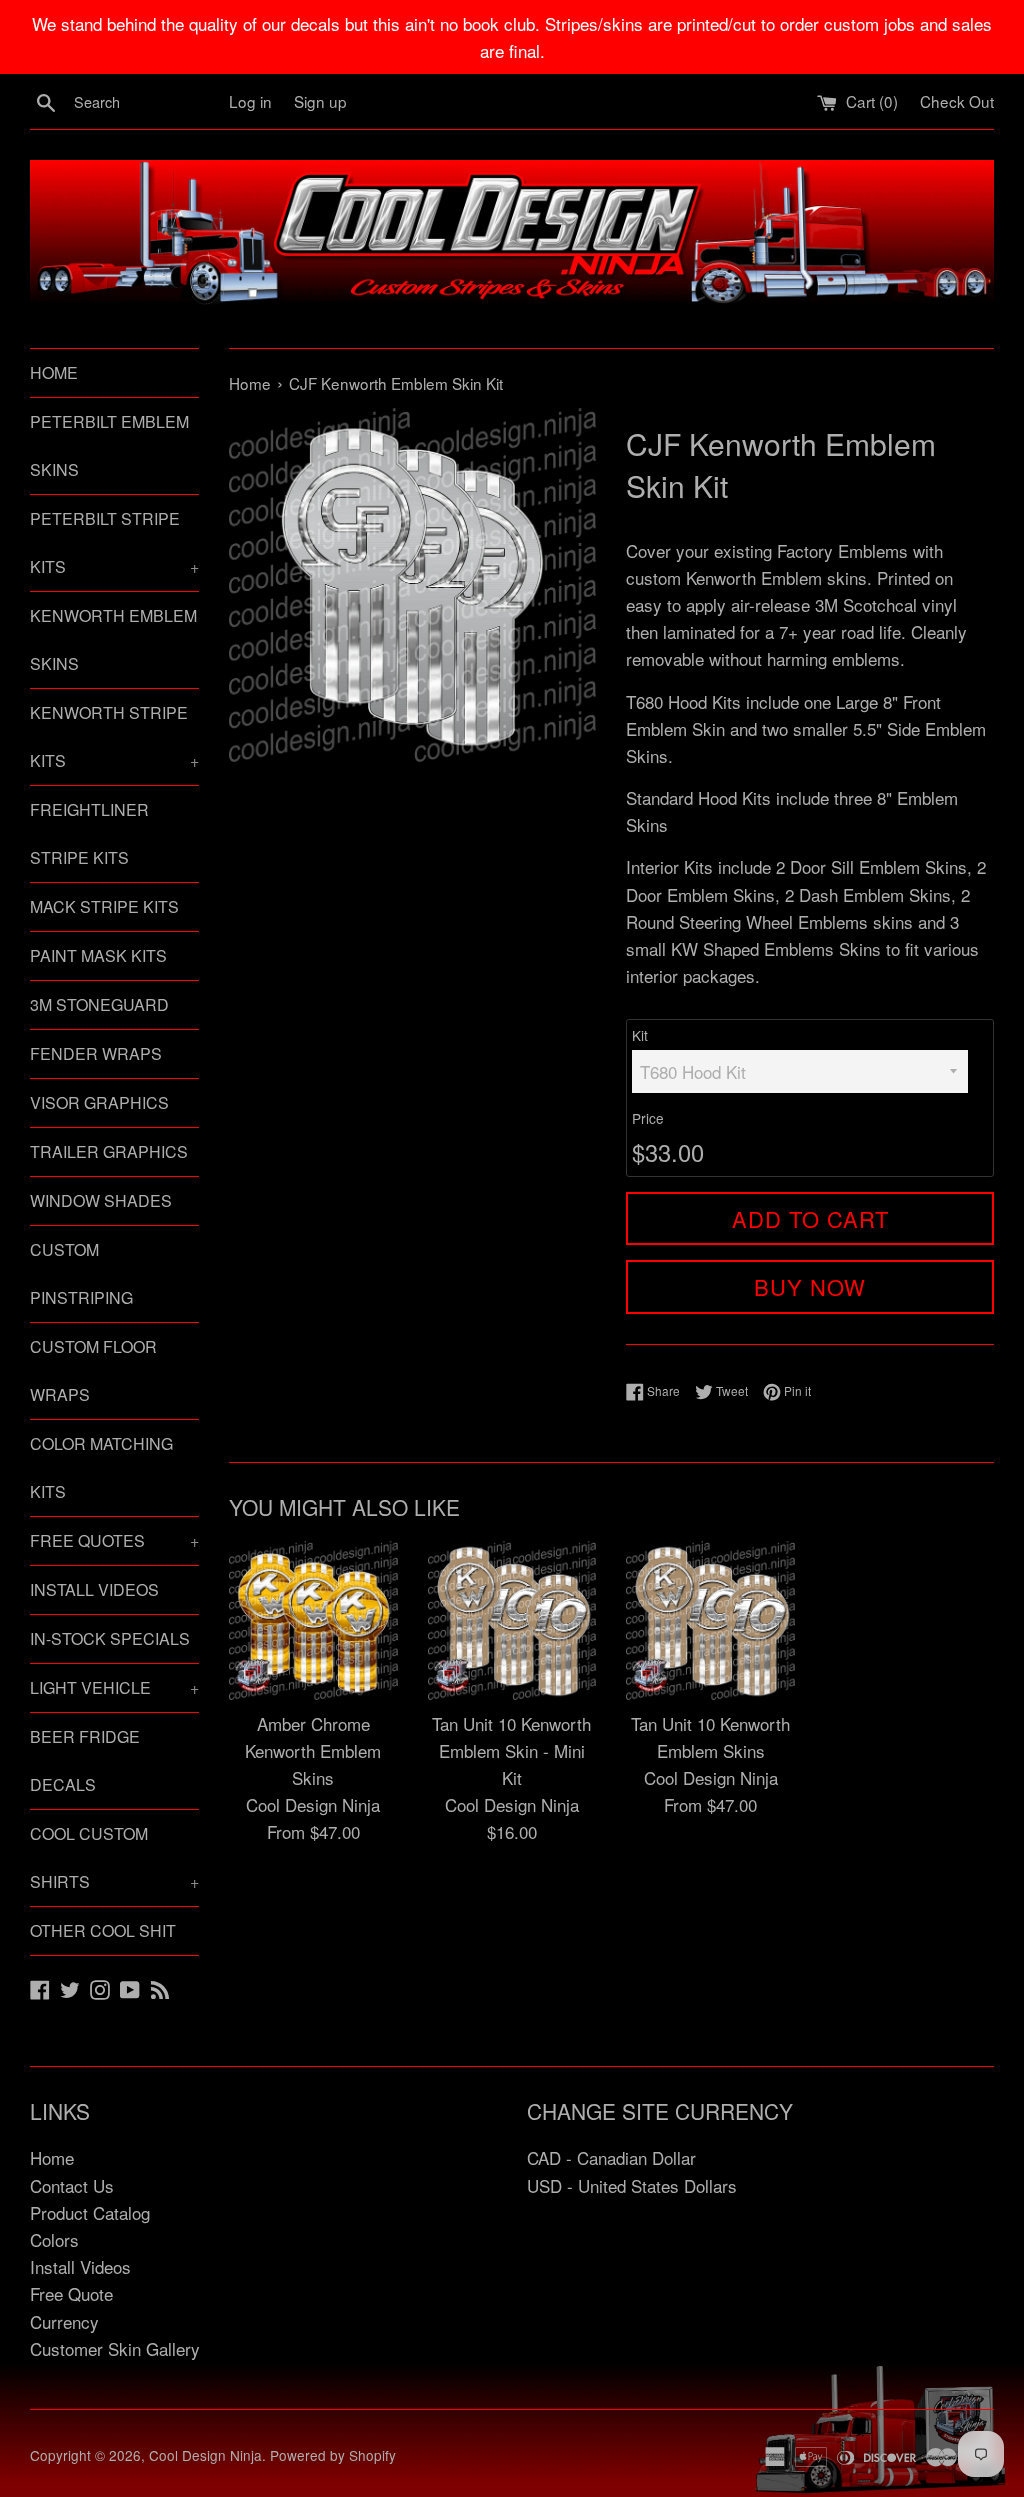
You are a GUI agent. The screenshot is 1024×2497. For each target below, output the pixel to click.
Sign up (320, 101)
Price (648, 1118)
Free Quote (71, 2293)
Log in (250, 101)
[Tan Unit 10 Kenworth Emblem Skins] (710, 1620)
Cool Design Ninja (205, 2455)
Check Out (957, 101)
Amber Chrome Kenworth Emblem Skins (313, 1750)
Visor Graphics (99, 1102)
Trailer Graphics (109, 1151)
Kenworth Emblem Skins (113, 639)
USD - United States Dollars (632, 2185)
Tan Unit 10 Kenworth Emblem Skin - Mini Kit (511, 1750)
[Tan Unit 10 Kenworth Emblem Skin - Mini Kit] (512, 1620)
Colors (54, 2239)
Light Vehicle (114, 1687)
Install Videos (94, 1589)
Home (54, 372)
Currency (64, 2321)
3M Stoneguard (99, 1004)
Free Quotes (114, 1540)
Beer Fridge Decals (85, 1760)
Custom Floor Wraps (93, 1370)
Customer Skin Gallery (115, 2348)
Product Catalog (90, 2212)
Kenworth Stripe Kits (114, 736)
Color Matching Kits (101, 1467)
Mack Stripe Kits (104, 906)
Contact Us (72, 2185)
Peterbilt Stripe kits (114, 542)
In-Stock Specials (110, 1638)
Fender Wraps (96, 1053)
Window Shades (101, 1200)
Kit (640, 1035)
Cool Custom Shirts (114, 1857)
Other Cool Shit (103, 1930)
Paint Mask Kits (98, 955)
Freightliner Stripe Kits (89, 833)
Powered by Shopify (333, 2455)
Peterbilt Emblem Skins (109, 445)
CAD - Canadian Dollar (611, 2157)
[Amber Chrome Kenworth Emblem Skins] (313, 1620)
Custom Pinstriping (81, 1273)
